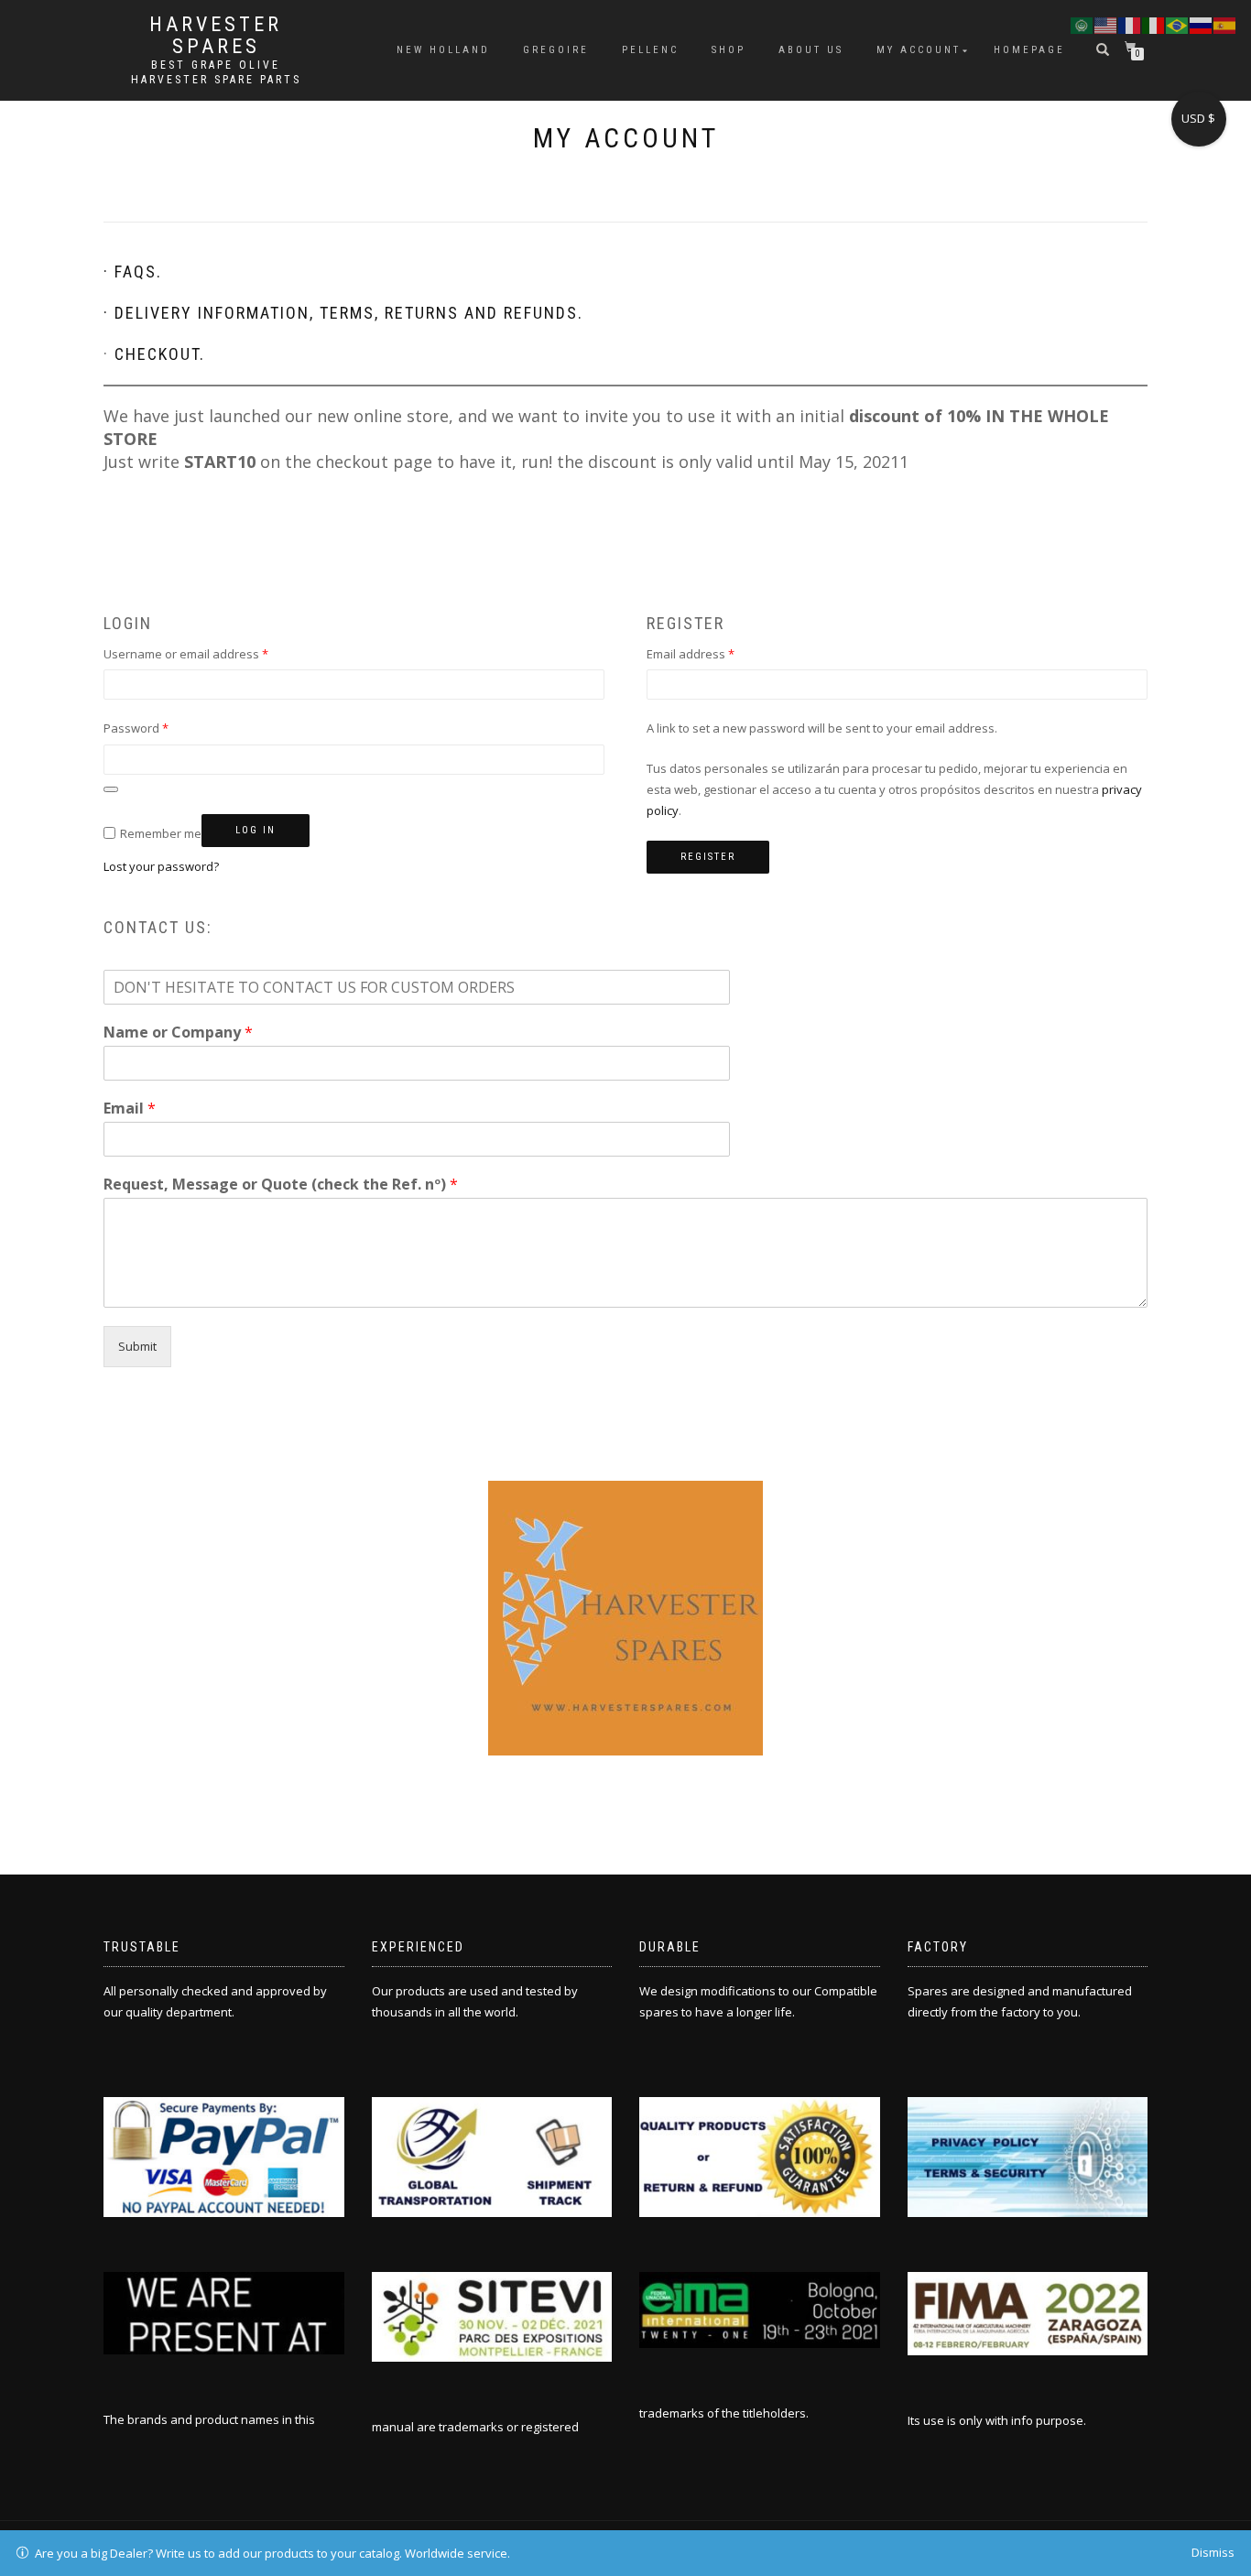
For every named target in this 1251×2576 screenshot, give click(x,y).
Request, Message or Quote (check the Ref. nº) (281, 1185)
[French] (1130, 24)
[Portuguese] (1178, 24)
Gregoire (556, 50)
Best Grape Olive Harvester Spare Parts (216, 72)
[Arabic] (1082, 24)
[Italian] (1154, 24)
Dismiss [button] (1213, 2552)
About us (811, 50)
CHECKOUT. (160, 354)
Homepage (1029, 50)
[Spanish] (1225, 24)
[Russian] (1202, 24)
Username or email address (211, 653)
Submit (137, 1346)
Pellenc (650, 50)
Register (708, 857)
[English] (1106, 24)
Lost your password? (161, 866)
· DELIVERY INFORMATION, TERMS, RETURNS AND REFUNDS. (343, 313)
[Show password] (111, 789)
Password (161, 728)
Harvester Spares (216, 36)
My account (919, 50)
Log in (256, 830)
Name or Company (178, 1033)
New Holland (443, 50)
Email (130, 1109)
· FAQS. (133, 272)
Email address (716, 653)
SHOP (729, 50)
